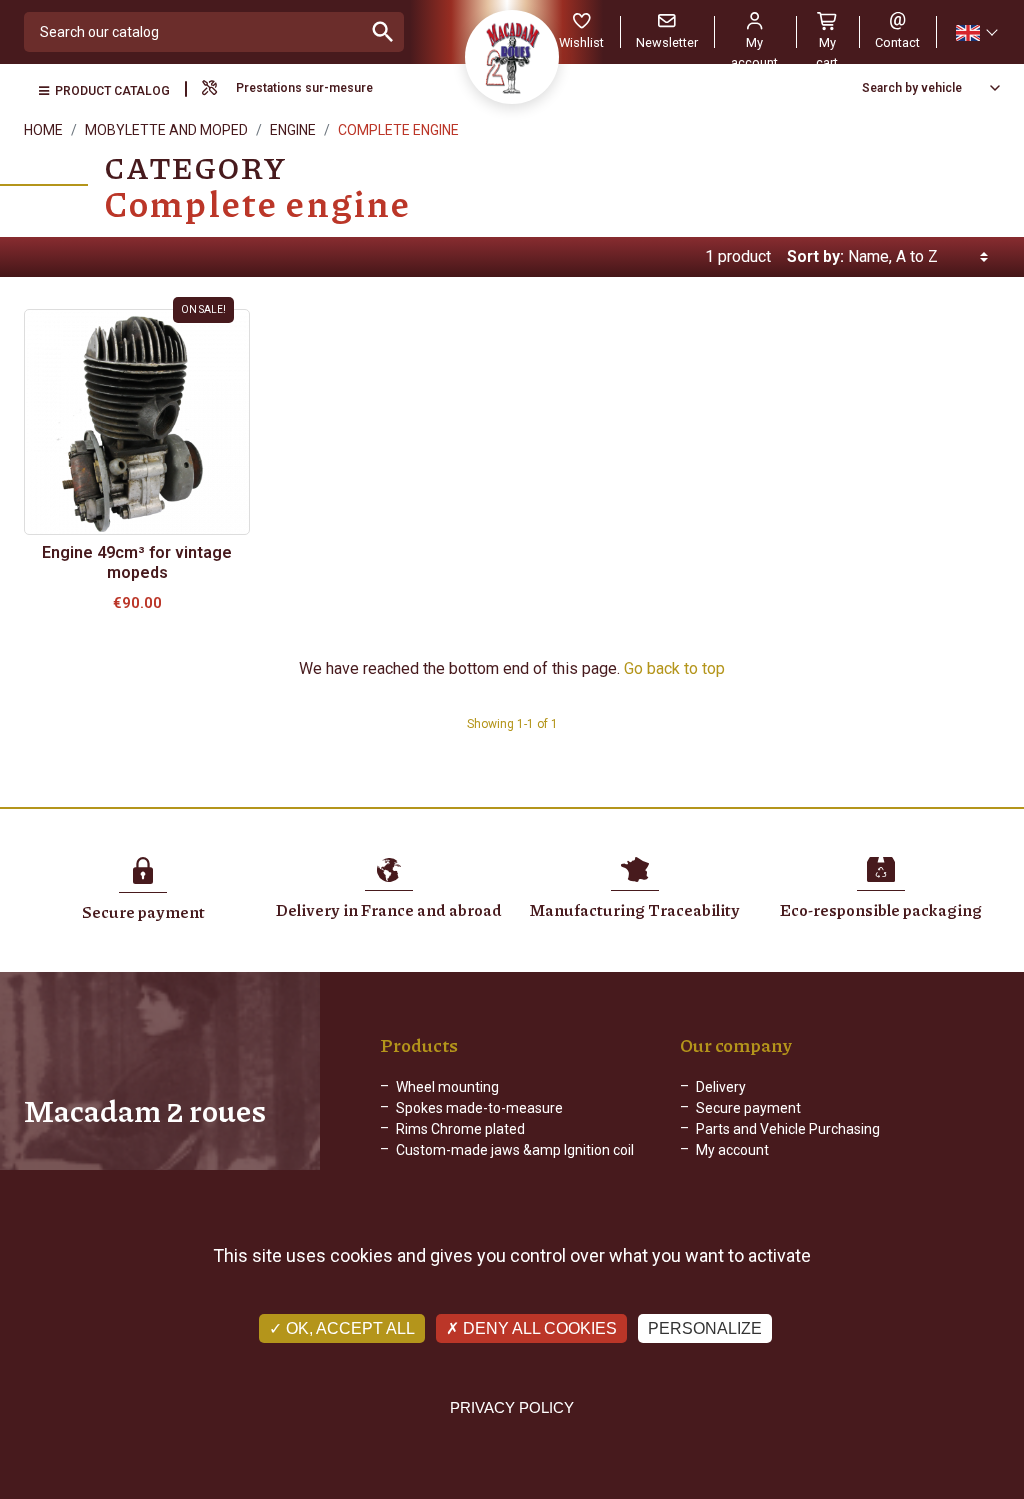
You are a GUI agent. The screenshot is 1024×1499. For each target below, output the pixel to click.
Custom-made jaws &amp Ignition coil (515, 1150)
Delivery (721, 1087)
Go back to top (674, 668)
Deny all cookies (538, 1328)
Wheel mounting (447, 1087)
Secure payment (748, 1108)
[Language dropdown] (976, 32)
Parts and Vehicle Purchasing (788, 1129)
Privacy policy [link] (512, 1407)
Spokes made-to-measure (479, 1108)
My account (732, 1150)
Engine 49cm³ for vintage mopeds (137, 562)
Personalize (705, 1328)
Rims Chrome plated (460, 1129)
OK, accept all (348, 1328)
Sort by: (815, 256)
